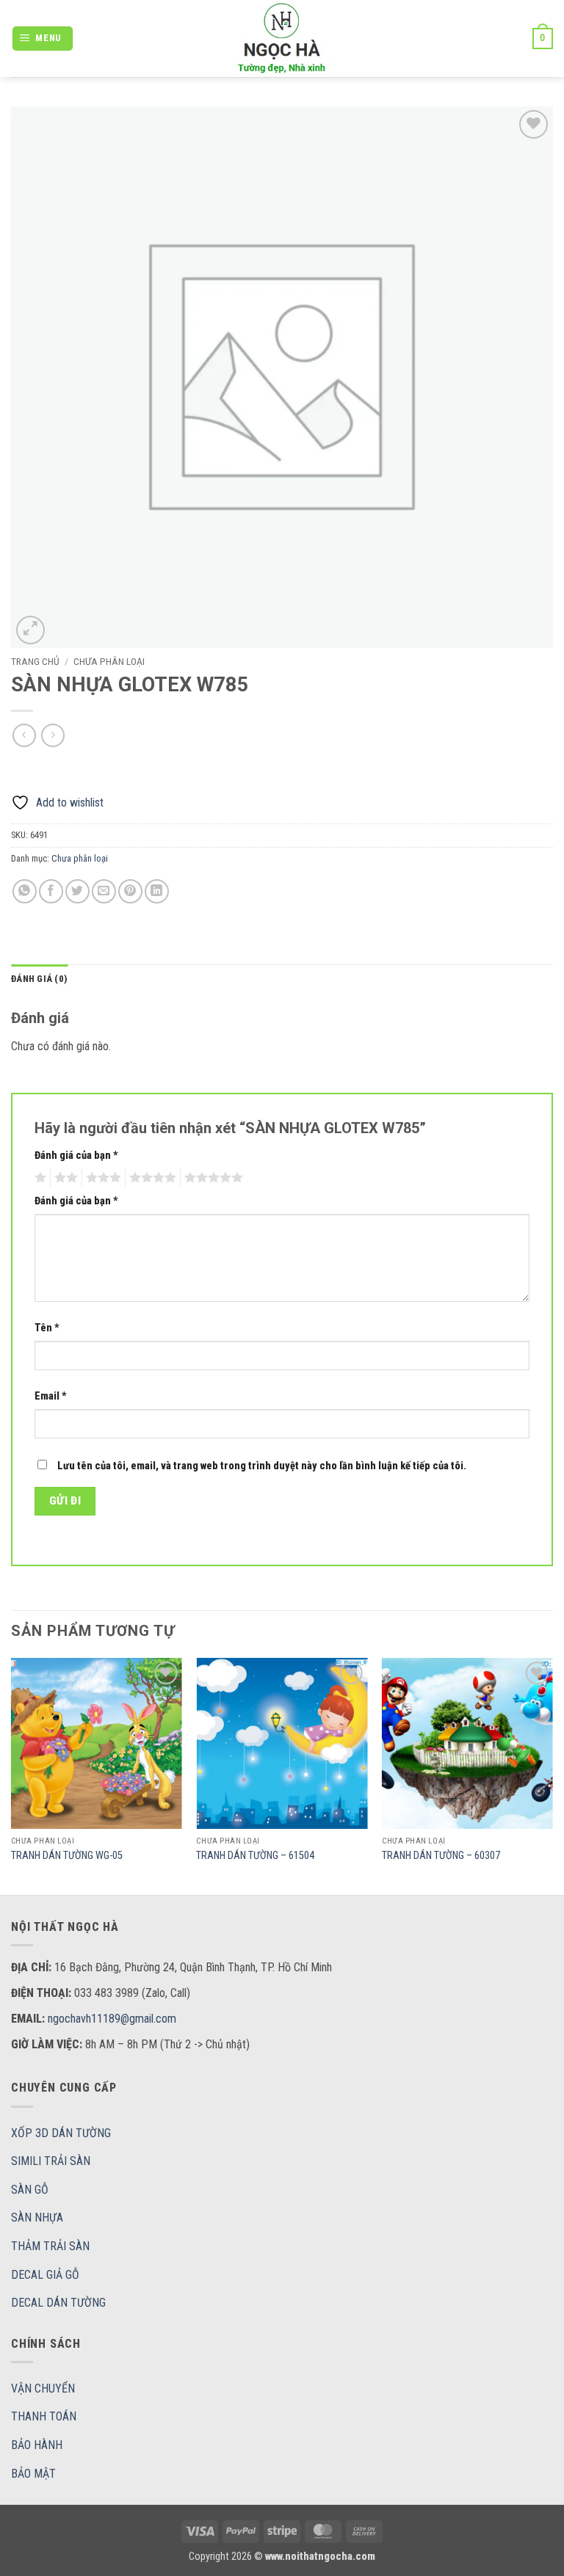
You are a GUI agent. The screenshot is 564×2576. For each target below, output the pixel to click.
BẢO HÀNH (37, 2445)
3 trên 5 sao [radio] (101, 1178)
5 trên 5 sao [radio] (211, 1178)
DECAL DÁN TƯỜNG (58, 2303)
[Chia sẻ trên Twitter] (77, 891)
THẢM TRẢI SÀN (50, 2246)
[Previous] (12, 1775)
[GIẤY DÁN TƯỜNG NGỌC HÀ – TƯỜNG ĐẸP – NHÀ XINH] (282, 39)
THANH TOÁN (44, 2416)
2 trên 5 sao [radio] (64, 1178)
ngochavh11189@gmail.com (112, 2019)
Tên (47, 1328)
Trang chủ (35, 661)
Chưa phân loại (109, 661)
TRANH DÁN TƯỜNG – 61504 (255, 1856)
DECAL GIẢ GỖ (45, 2275)
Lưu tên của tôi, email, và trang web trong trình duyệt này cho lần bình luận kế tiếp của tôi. (262, 1466)
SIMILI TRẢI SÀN (51, 2161)
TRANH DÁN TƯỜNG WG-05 (67, 1856)
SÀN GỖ (30, 2190)
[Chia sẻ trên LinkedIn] (157, 891)
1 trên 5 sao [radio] (39, 1178)
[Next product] (24, 735)
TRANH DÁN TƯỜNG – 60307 (441, 1856)
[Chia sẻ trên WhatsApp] (25, 891)
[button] (43, 39)
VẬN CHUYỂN (43, 2388)
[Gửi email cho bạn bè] (104, 891)
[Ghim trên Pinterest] (130, 891)
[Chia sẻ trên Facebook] (51, 891)
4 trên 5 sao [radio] (151, 1178)
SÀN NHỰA (37, 2217)
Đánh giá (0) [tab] (39, 979)
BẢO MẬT (33, 2474)
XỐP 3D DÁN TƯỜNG (61, 2133)
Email (51, 1396)
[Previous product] (53, 735)
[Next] (552, 1775)
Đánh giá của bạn (76, 1156)
